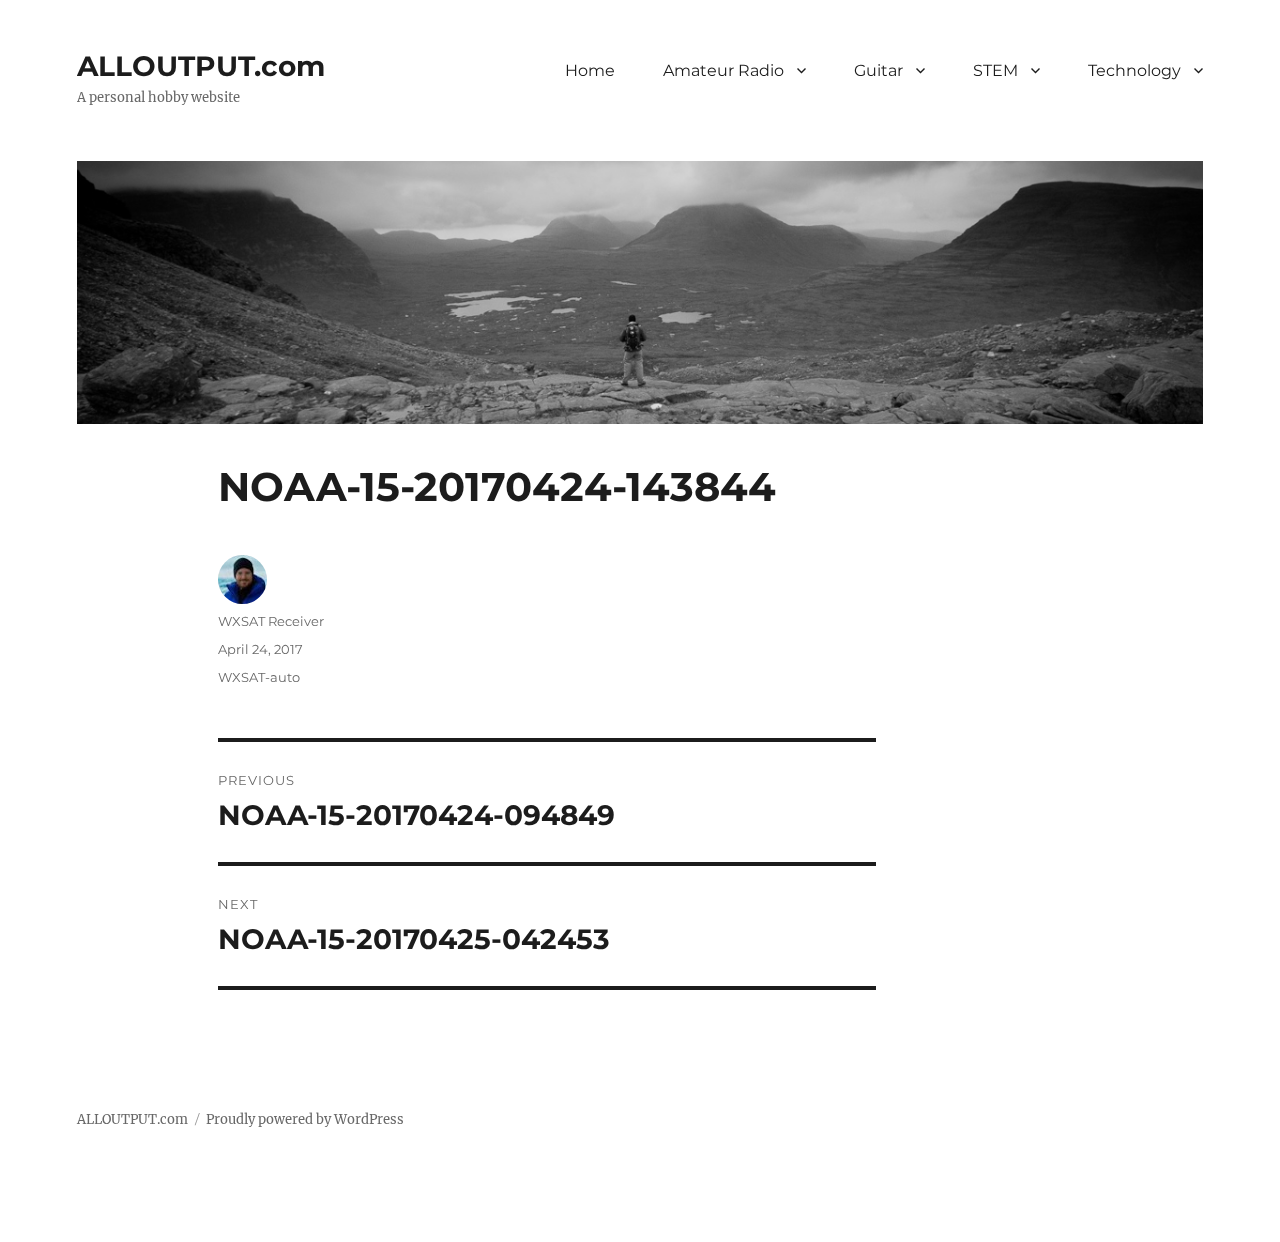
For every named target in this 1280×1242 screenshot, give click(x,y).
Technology (1134, 70)
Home (590, 70)
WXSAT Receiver (271, 621)
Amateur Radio (723, 70)
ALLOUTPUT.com (201, 66)
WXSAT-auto (259, 677)
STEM (995, 70)
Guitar (878, 70)
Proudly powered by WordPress (305, 1119)
